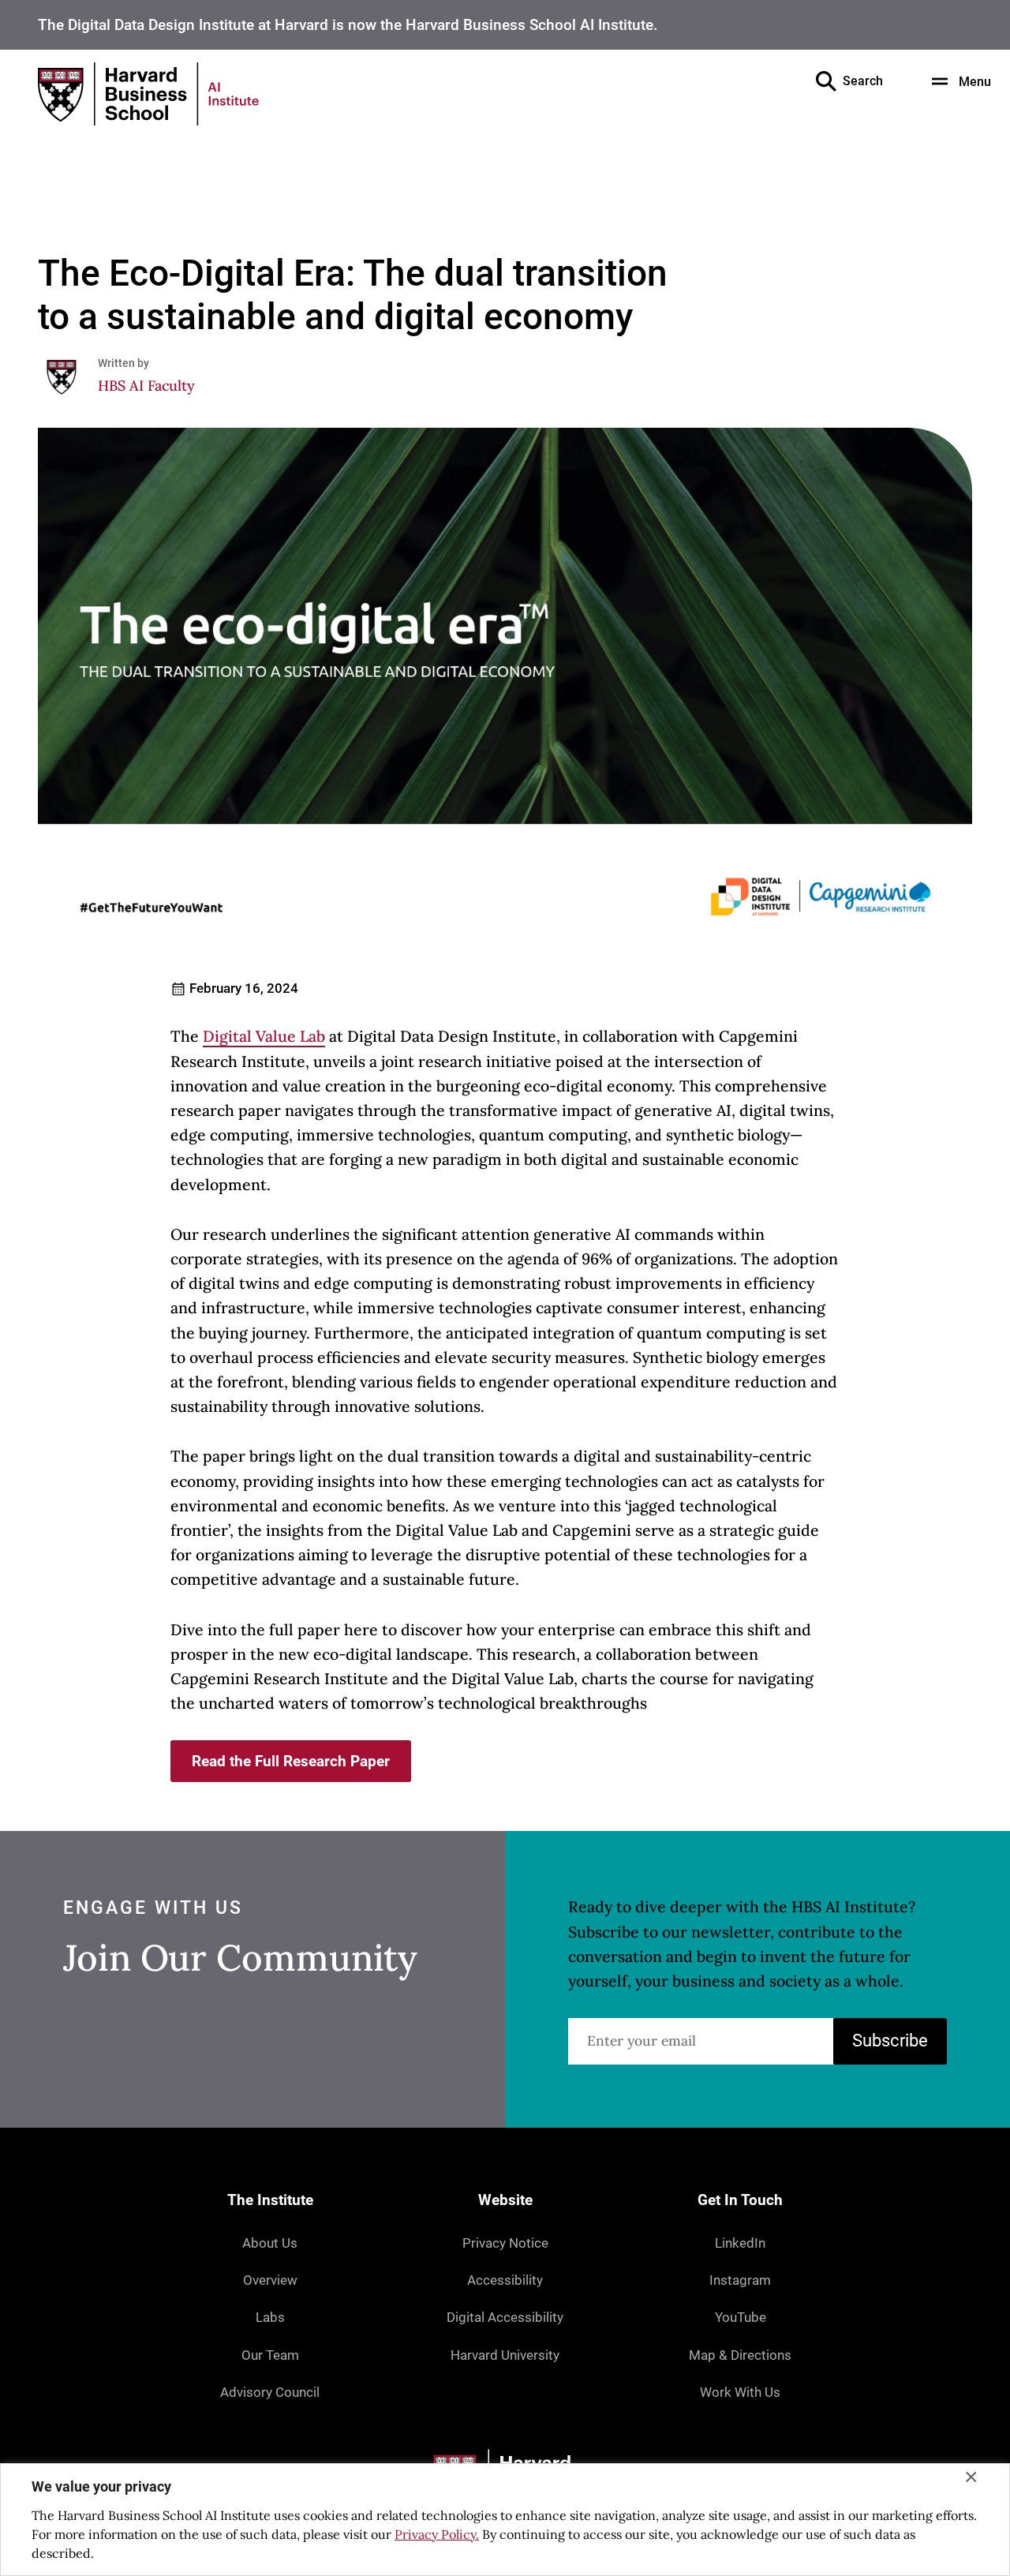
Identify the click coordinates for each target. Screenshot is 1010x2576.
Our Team (270, 2355)
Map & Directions (740, 2355)
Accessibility (505, 2280)
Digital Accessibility (505, 2317)
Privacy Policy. (437, 2534)
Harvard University (505, 2355)
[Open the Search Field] (826, 81)
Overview (270, 2280)
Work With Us (740, 2392)
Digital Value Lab (264, 1036)
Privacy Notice (505, 2243)
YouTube (741, 2317)
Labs (270, 2317)
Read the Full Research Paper (291, 1761)
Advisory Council (270, 2392)
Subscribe (890, 2041)
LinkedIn (740, 2243)
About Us (270, 2243)
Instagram (740, 2280)
